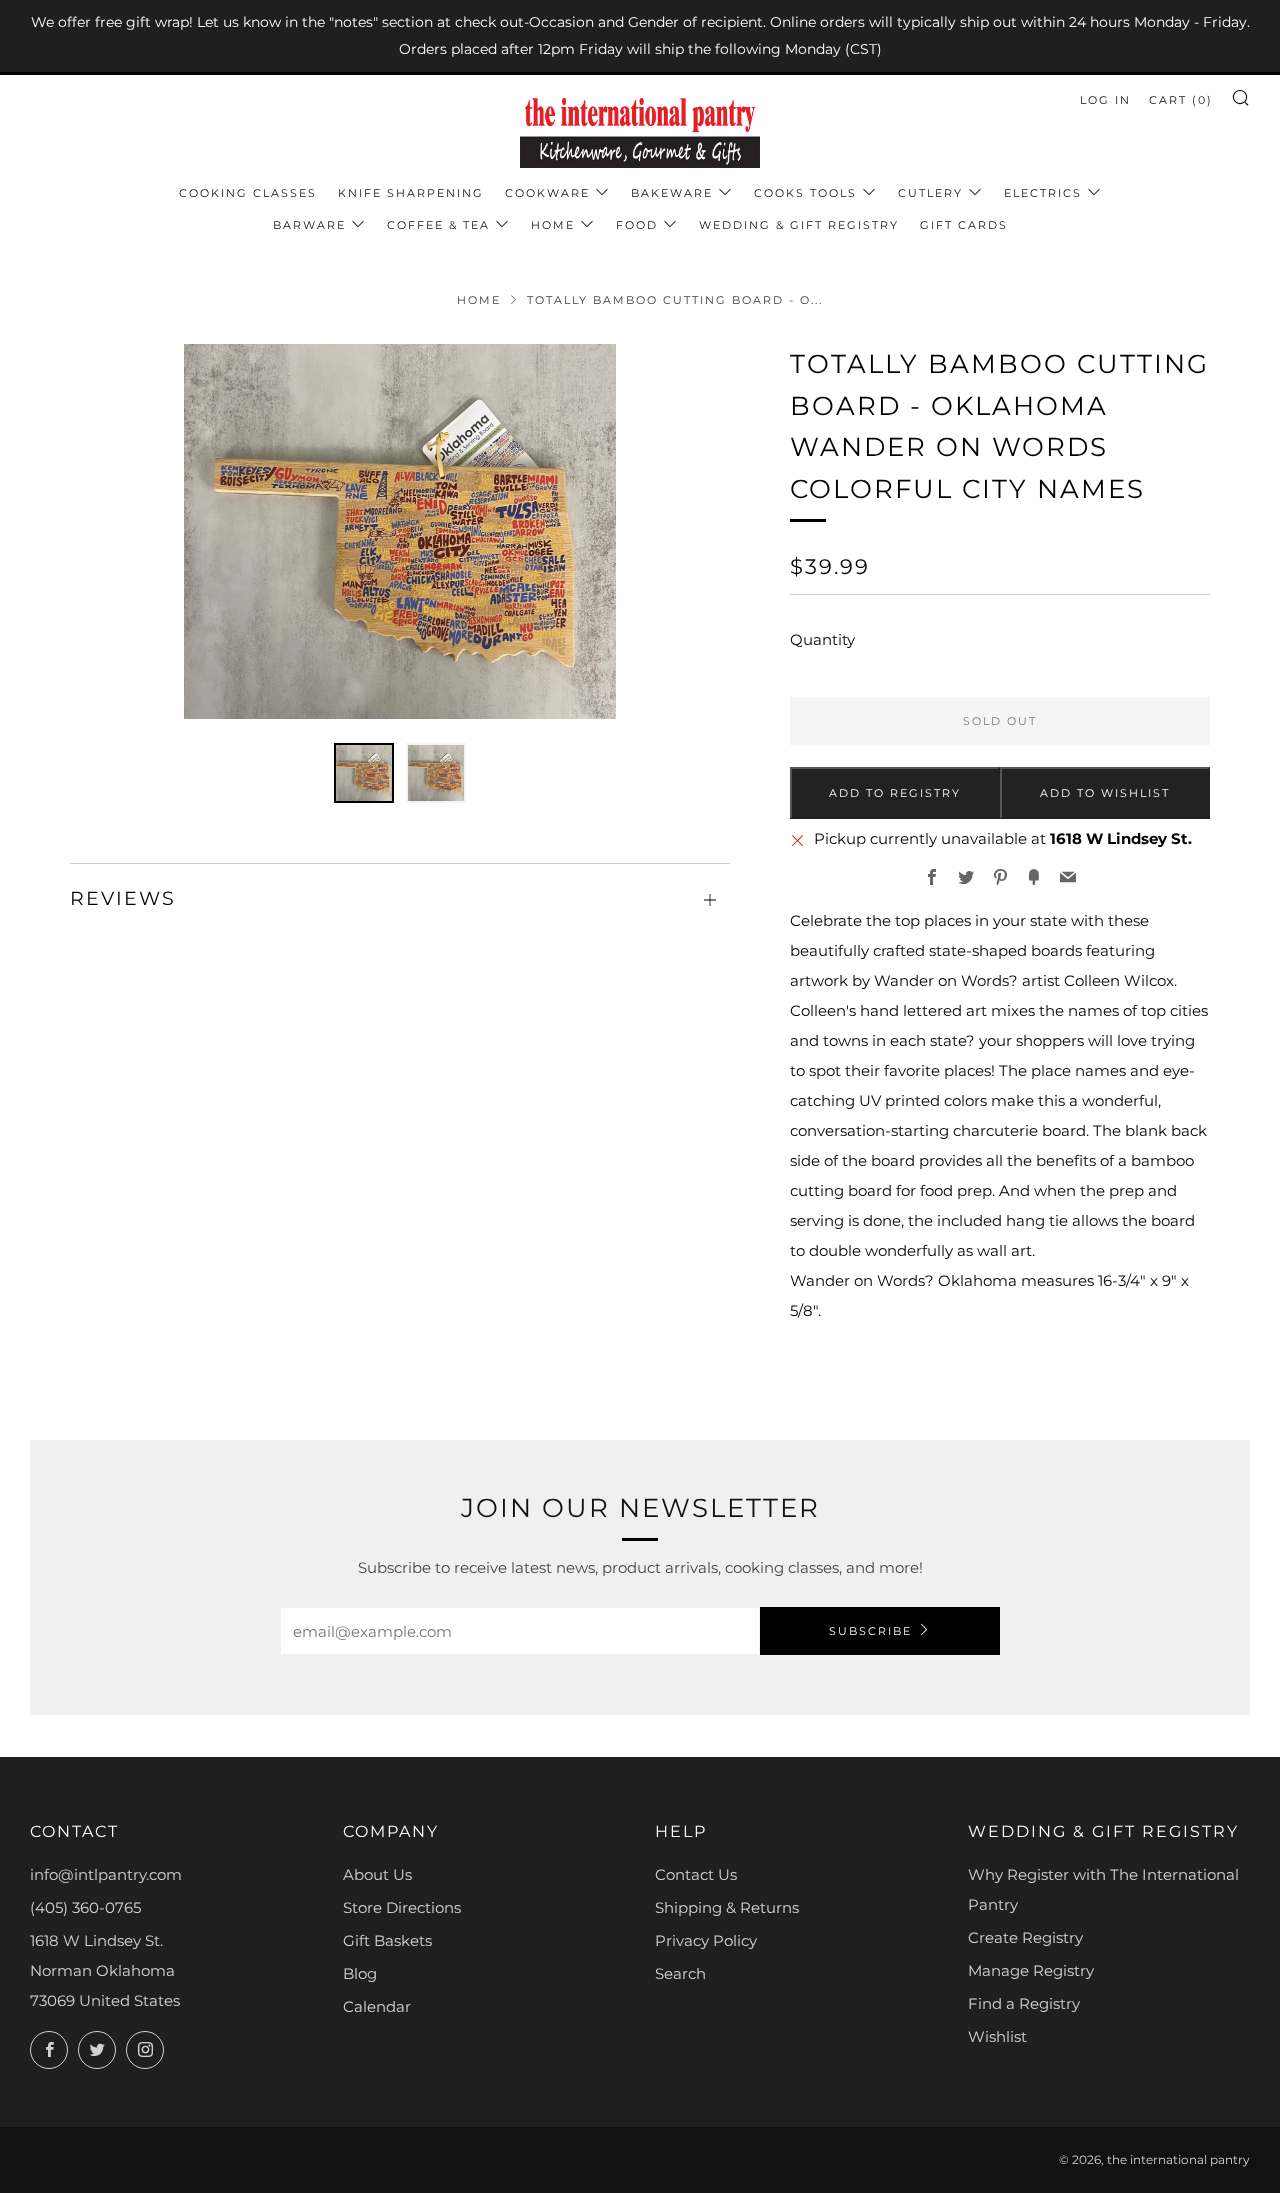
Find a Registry (1024, 2003)
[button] (364, 773)
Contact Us (696, 1874)
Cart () (1181, 100)
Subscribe (870, 1631)
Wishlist (997, 2036)
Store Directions (402, 1907)
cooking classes (248, 193)
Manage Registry (1031, 1970)
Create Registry (1025, 1937)
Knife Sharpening (411, 193)
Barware (309, 225)
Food (637, 225)
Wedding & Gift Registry (799, 225)
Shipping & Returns (727, 1907)
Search (680, 1973)
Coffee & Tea (438, 225)
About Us (377, 1874)
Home (553, 225)
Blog (360, 1973)
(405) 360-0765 (85, 1907)
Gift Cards (964, 225)
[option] (400, 531)
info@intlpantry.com (106, 1874)
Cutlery (930, 193)
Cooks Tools (805, 193)
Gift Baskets (387, 1940)
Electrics (1043, 193)
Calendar (377, 2006)
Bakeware (672, 193)
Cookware (547, 193)
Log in (1105, 100)
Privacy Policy (706, 1940)
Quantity (822, 639)
